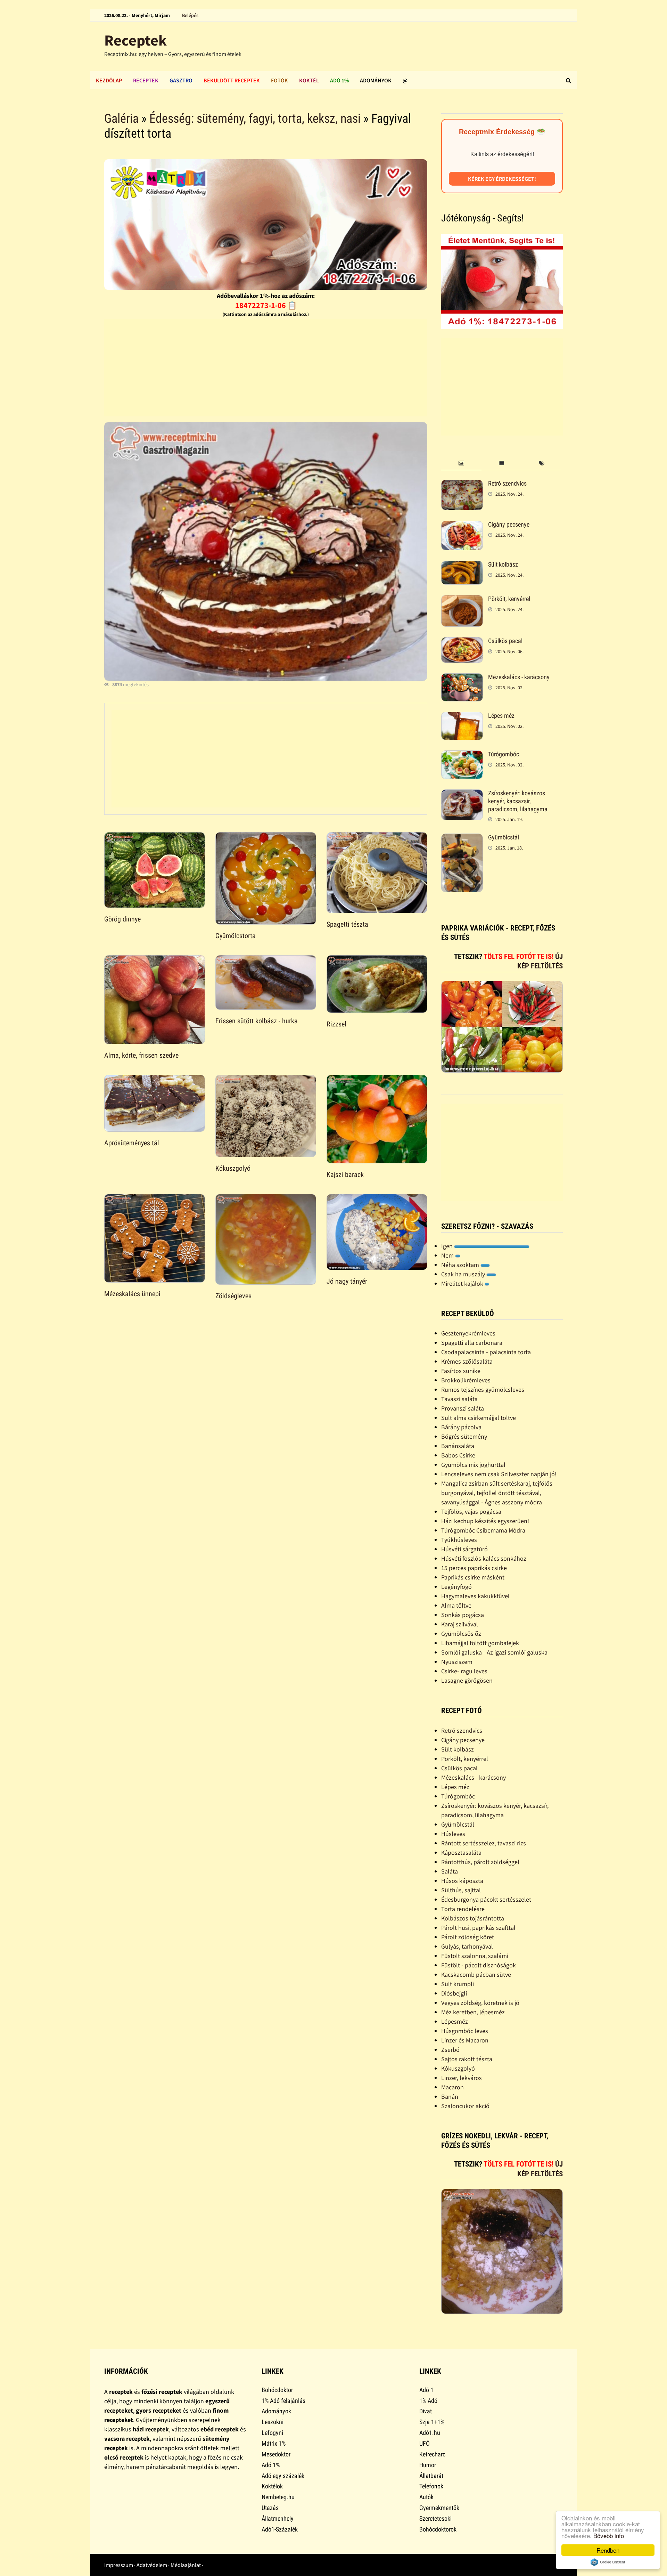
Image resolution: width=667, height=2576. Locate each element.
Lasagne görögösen (467, 1680)
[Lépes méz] (462, 717)
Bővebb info (609, 2536)
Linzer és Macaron (465, 2040)
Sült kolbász (503, 564)
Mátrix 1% (274, 2443)
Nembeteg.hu (278, 2497)
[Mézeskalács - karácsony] (462, 678)
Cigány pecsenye (509, 524)
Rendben (608, 2550)
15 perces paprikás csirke (474, 1568)
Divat (426, 2411)
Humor (428, 2465)
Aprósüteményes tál (132, 1143)
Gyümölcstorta (236, 936)
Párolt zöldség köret (468, 1937)
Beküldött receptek (232, 80)
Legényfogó (456, 1587)
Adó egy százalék (283, 2476)
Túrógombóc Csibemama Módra (483, 1530)
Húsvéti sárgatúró (464, 1549)
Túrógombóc (504, 754)
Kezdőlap (109, 80)
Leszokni (273, 2422)
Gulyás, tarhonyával (467, 1946)
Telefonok (431, 2486)
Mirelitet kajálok (463, 1283)
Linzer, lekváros (462, 2078)
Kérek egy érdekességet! (502, 179)
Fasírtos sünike (461, 1371)
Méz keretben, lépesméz (473, 2012)
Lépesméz (455, 2021)
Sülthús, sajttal (461, 1890)
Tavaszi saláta (459, 1399)
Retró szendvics (507, 483)
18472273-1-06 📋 (266, 305)
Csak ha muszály (464, 1274)
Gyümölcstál (504, 837)
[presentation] (461, 464)
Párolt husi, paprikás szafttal (478, 1928)
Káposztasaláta (461, 1852)
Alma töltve (456, 1605)
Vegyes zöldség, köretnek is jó (480, 2003)
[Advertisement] (265, 368)
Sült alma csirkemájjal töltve (479, 1418)
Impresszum (119, 2565)
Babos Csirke (458, 1455)
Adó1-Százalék (280, 2529)
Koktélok (272, 2486)
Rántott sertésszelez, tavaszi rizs (484, 1843)
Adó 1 (426, 2390)
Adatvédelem (152, 2565)
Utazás (270, 2508)
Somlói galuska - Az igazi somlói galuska (494, 1652)
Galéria (121, 119)
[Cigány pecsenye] (462, 525)
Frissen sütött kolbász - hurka (257, 1021)
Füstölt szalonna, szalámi (475, 1956)
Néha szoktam (461, 1265)
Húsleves (453, 1834)
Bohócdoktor (277, 2390)
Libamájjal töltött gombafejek (480, 1643)
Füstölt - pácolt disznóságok (479, 1965)
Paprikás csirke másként (473, 1577)
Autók (426, 2497)
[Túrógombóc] (462, 755)
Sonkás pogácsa (463, 1615)
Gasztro (181, 80)
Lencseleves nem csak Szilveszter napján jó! (499, 1474)
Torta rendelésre (463, 1909)
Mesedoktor (276, 2454)
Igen (448, 1246)
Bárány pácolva (461, 1427)
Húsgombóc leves (465, 2031)
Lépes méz (501, 716)
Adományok (376, 80)
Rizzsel (336, 1024)
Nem (448, 1255)
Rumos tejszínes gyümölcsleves (483, 1389)
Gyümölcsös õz (461, 1634)
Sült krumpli (458, 1984)
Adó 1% (339, 80)
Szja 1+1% (432, 2422)
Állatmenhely (278, 2518)
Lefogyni (272, 2433)
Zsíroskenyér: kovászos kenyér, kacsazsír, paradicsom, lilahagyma (518, 801)
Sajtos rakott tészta (467, 2059)
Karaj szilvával (460, 1624)
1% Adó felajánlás (283, 2401)
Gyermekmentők (439, 2508)
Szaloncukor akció (465, 2106)
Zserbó (450, 2050)
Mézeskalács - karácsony (519, 677)
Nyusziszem (457, 1662)
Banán (450, 2096)
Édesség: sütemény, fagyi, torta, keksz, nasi (255, 119)
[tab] (461, 464)
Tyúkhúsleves (459, 1540)
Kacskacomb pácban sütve (476, 1974)
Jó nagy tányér (347, 1281)
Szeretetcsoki (435, 2518)
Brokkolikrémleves (466, 1380)
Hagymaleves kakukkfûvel (475, 1596)
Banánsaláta (458, 1446)
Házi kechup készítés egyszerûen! (485, 1521)
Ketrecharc (432, 2454)
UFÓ (425, 2443)
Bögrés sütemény (464, 1436)
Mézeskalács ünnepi (132, 1294)
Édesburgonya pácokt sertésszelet (486, 1899)
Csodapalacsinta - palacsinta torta (486, 1352)
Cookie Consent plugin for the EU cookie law (608, 2562)
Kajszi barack (345, 1175)
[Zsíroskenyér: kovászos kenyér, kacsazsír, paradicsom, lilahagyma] (462, 794)
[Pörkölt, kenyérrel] (462, 600)
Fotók (279, 80)
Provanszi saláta (463, 1408)
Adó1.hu (430, 2433)
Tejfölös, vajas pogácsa (471, 1512)
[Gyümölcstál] (462, 838)
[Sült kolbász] (462, 565)
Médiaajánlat (186, 2565)
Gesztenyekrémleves (468, 1333)
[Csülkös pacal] (462, 642)
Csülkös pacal (505, 641)
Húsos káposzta (462, 1881)
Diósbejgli (454, 1993)
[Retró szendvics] (462, 484)
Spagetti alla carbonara (472, 1343)
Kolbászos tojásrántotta (473, 1918)
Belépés (190, 15)
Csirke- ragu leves (464, 1671)
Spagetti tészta (347, 924)
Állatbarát (431, 2476)
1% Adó (428, 2401)
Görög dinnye (122, 919)
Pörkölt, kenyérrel (509, 599)
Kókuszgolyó (233, 1168)
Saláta (450, 1871)
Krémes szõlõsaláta (467, 1361)
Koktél (309, 80)
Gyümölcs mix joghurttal (473, 1465)
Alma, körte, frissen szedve (141, 1055)
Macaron (452, 2087)
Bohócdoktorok (438, 2529)
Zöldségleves (233, 1296)
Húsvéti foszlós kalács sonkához (484, 1558)
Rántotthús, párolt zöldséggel (480, 1862)
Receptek (135, 40)
